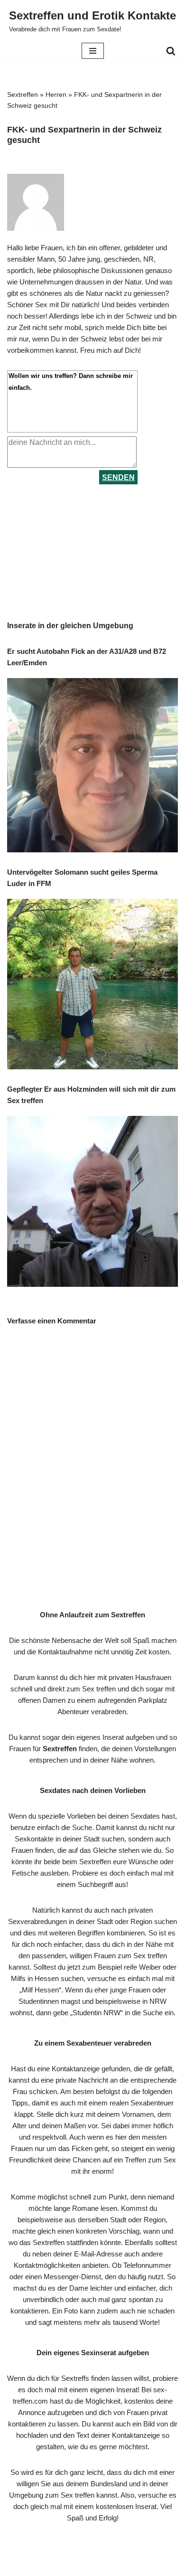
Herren (56, 94)
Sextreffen (23, 94)
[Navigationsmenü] (93, 51)
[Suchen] (171, 51)
